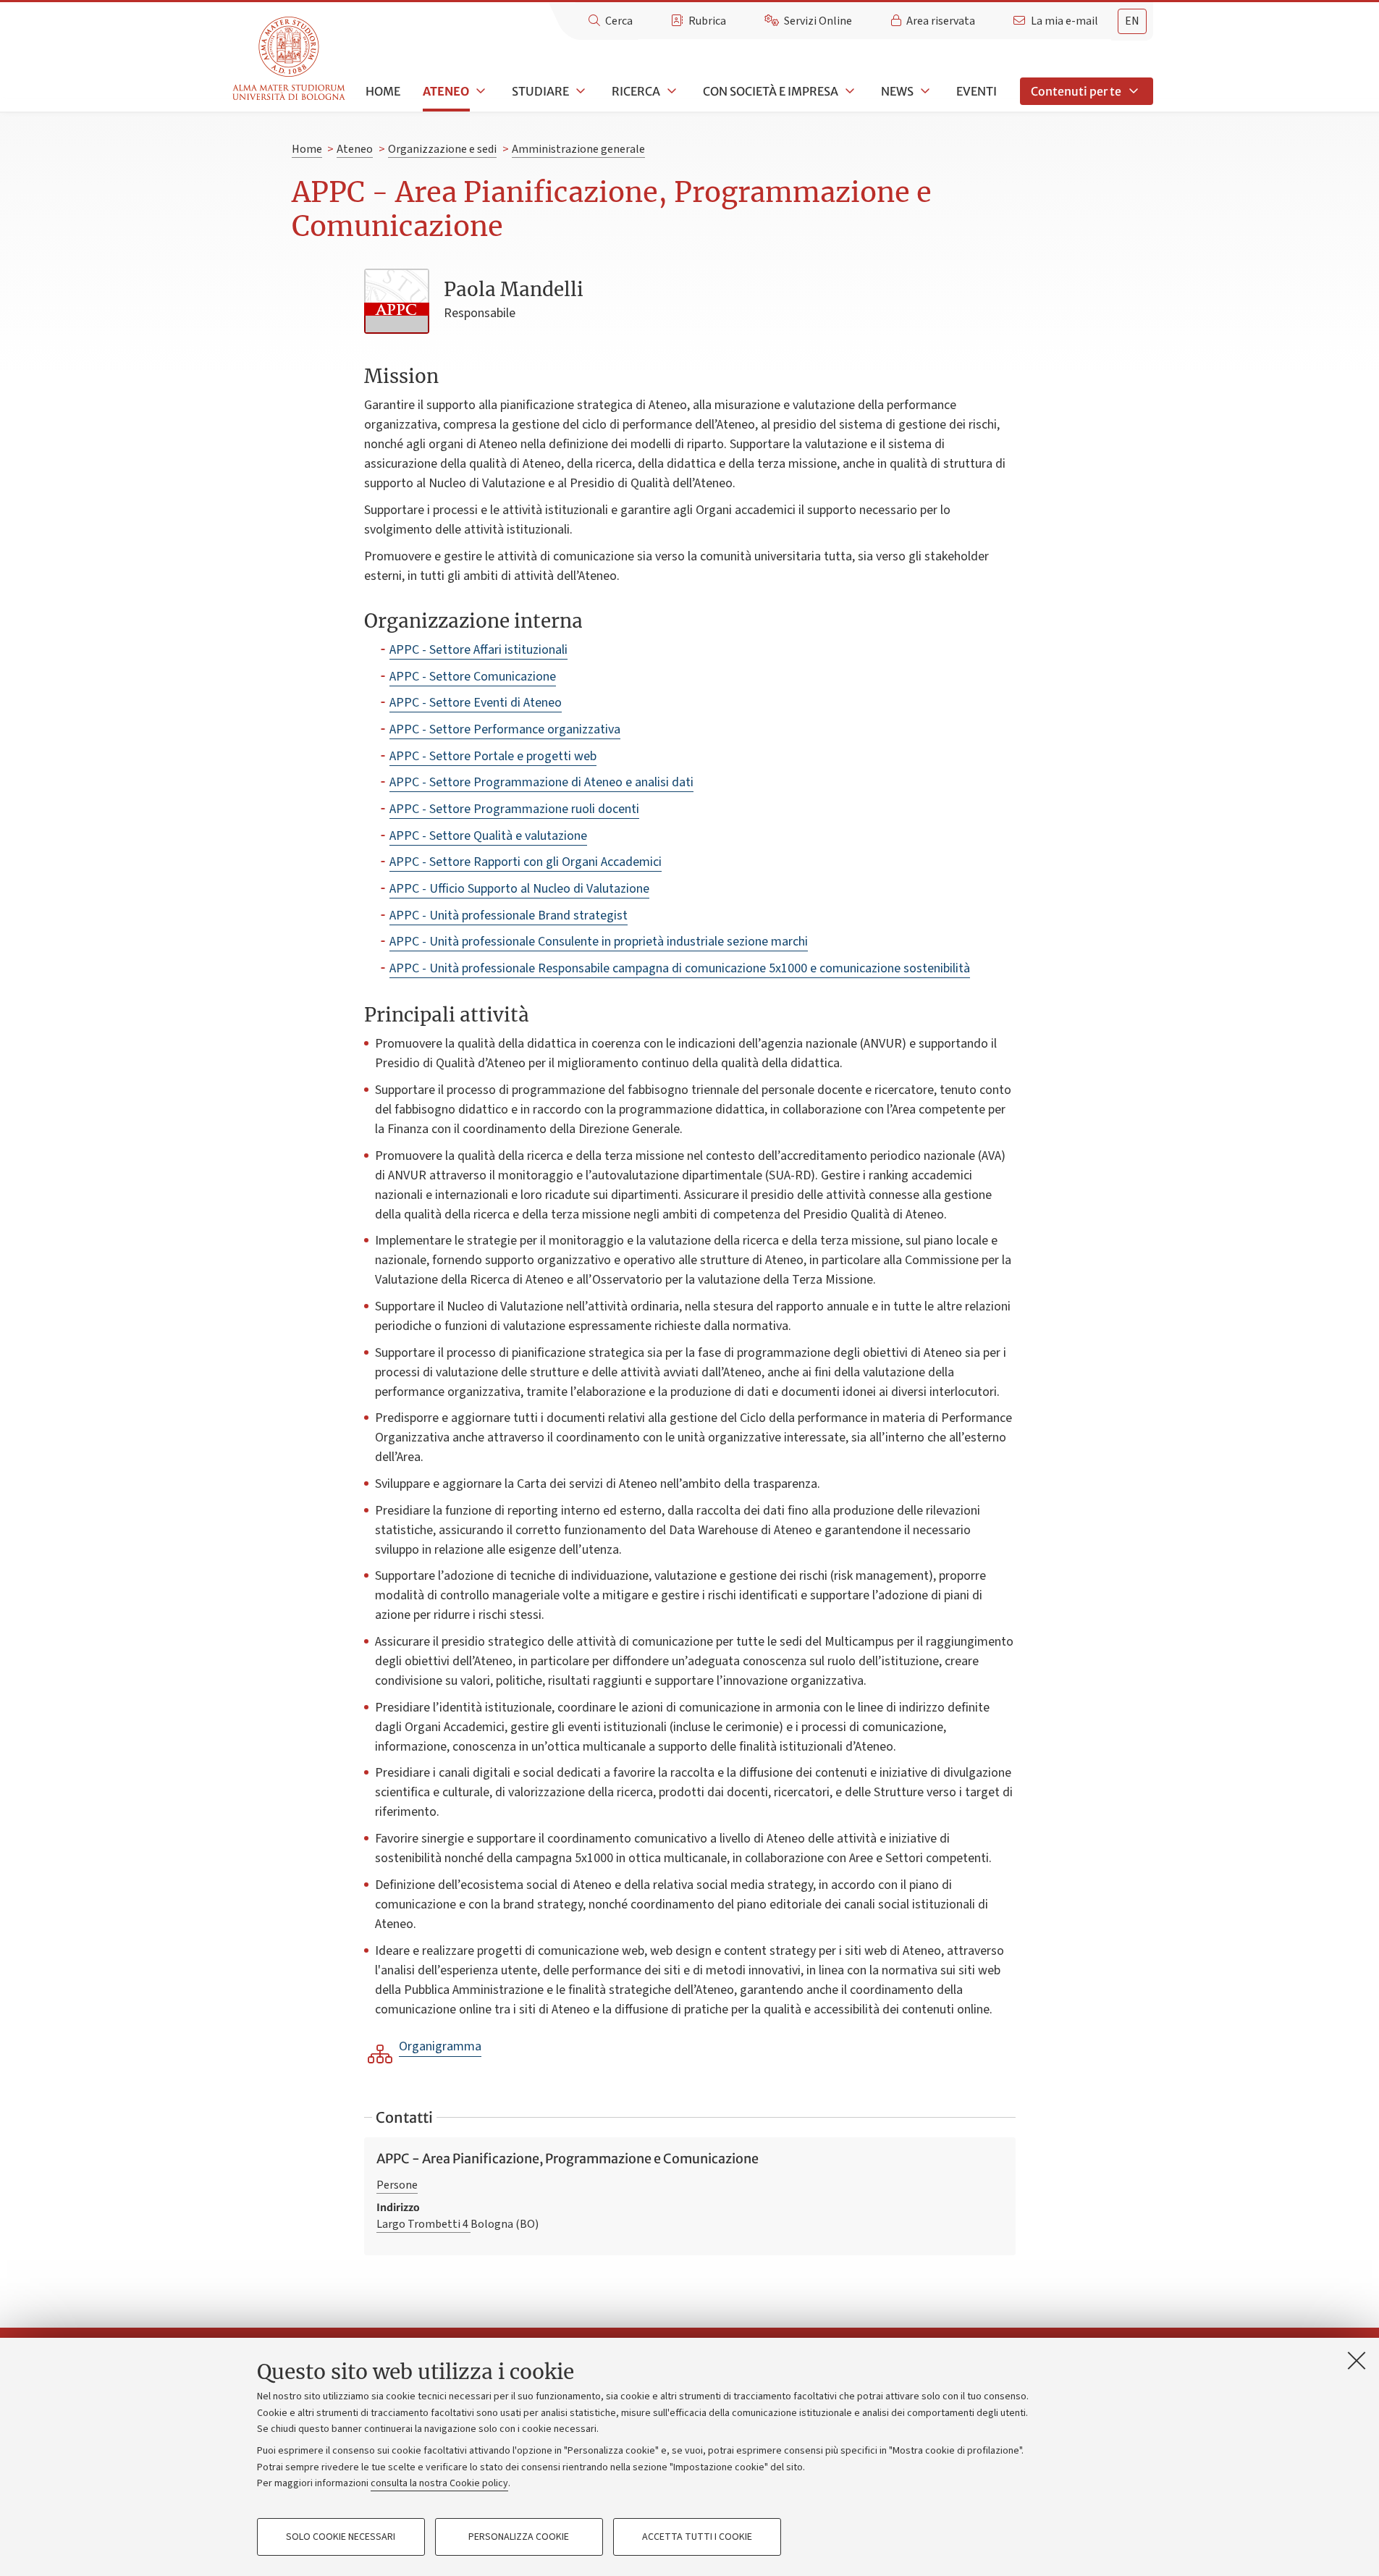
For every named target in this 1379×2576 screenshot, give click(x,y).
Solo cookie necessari (341, 2537)
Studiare (540, 91)
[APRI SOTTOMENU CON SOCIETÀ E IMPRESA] (848, 91)
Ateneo (446, 91)
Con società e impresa (771, 91)
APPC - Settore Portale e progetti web (493, 756)
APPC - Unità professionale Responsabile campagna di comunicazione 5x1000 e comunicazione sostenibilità (680, 968)
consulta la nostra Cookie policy (439, 2483)
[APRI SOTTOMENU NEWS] (924, 91)
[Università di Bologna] (290, 59)
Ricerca (636, 91)
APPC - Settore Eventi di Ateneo (476, 703)
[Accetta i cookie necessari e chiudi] (1357, 2360)
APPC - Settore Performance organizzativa (505, 729)
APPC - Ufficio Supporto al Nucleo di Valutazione (519, 889)
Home (383, 91)
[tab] (1132, 21)
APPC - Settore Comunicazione (473, 677)
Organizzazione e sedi (442, 149)
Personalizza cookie (519, 2537)
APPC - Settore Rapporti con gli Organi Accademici (526, 862)
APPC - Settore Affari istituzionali (478, 650)
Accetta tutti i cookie (697, 2537)
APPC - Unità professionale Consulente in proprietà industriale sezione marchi (599, 942)
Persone (397, 2185)
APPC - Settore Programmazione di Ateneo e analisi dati (541, 782)
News (897, 91)
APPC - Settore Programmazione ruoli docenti (514, 809)
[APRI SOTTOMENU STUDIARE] (579, 91)
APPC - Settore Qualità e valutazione (488, 836)
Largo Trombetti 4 (423, 2224)
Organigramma (440, 2046)
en (1132, 21)
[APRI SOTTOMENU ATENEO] (479, 91)
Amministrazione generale (578, 149)
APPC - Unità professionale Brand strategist (509, 916)
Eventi (977, 91)
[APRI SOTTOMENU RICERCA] (670, 91)
